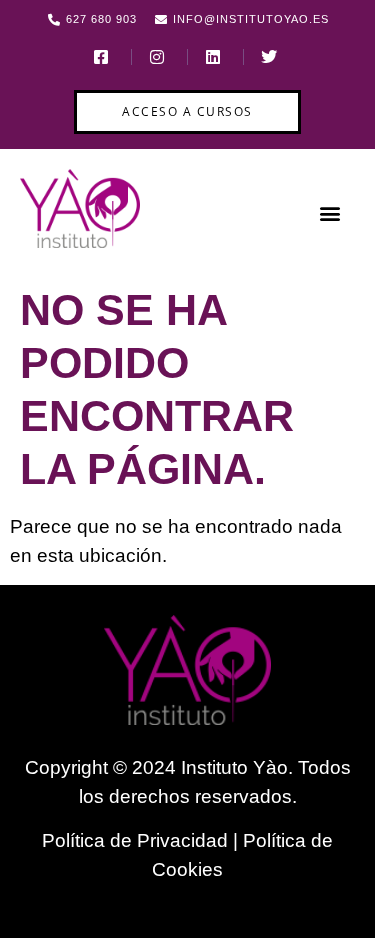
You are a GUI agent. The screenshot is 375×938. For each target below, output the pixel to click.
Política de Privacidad (135, 840)
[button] (329, 212)
